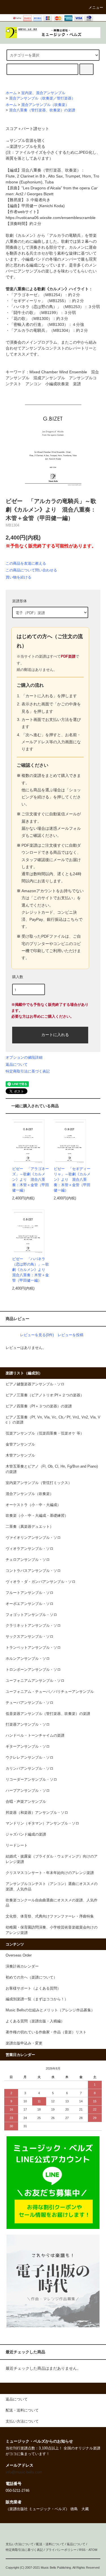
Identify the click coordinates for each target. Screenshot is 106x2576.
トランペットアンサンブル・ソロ (33, 1648)
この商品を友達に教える (26, 563)
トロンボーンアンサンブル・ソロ (33, 1670)
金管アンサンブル (20, 1444)
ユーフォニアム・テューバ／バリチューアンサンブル (50, 1692)
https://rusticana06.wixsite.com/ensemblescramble (51, 218)
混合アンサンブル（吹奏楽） (45, 105)
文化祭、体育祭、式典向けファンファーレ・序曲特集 (50, 1916)
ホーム (11, 93)
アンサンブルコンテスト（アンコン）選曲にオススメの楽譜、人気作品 (52, 1887)
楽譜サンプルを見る (27, 146)
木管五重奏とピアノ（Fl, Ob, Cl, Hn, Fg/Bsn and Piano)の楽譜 (52, 1469)
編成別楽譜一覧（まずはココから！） (37, 1999)
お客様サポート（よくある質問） (33, 1988)
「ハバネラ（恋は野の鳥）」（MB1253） (47, 307)
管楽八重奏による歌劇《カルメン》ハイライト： (49, 289)
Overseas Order (19, 1955)
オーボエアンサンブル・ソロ (30, 1604)
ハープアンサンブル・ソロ (28, 1791)
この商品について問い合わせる (31, 570)
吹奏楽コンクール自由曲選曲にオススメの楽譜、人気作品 (52, 1903)
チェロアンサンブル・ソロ (28, 1560)
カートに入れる (55, 1034)
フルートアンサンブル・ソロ (30, 1593)
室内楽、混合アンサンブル (43, 93)
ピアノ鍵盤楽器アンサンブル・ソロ (35, 1384)
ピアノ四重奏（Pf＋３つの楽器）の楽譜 (39, 1406)
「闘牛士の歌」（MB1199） (35, 313)
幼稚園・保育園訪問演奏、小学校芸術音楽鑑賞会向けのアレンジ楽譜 (52, 1930)
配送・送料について (50, 2544)
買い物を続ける (19, 577)
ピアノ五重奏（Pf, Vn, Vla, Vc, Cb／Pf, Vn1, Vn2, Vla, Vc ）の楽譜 (53, 1420)
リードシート (17, 1845)
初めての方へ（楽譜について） (31, 1977)
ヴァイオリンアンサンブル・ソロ (33, 1538)
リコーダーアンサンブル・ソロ (31, 1780)
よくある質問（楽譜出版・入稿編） (35, 2021)
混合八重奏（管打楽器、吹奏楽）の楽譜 (42, 110)
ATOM (93, 2550)
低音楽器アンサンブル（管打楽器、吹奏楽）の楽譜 (48, 1714)
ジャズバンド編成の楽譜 (26, 1834)
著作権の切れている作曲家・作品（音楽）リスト (46, 2032)
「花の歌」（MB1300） (31, 319)
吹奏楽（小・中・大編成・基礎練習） (37, 1516)
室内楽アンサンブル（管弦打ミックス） (39, 1483)
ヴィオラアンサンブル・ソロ (30, 1549)
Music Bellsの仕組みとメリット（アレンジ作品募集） (50, 2010)
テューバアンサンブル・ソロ (30, 1703)
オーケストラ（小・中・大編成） (33, 1505)
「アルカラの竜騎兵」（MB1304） (41, 330)
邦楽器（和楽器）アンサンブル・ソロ (37, 1813)
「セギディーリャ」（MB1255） (39, 301)
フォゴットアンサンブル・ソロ (31, 1615)
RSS (82, 2550)
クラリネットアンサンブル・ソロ (33, 1626)
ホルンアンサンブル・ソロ (28, 1659)
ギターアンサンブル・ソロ (28, 1747)
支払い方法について (20, 2544)
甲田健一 (29, 206)
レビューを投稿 (71, 1335)
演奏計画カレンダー (22, 1966)
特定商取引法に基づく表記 (28, 1071)
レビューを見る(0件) (37, 1335)
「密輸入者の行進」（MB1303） (39, 324)
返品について (17, 1064)
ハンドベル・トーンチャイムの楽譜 (35, 1736)
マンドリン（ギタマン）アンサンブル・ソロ (42, 1823)
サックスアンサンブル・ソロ (30, 1637)
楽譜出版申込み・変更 (24, 2043)
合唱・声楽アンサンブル (26, 1802)
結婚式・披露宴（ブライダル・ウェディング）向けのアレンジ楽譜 (52, 1859)
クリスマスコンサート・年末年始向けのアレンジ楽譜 (50, 1873)
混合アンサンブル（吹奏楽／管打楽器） (42, 98)
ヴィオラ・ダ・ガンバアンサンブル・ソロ (41, 1582)
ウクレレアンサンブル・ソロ (30, 1758)
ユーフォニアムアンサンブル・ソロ (35, 1681)
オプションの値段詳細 (24, 1057)
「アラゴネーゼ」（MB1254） (37, 295)
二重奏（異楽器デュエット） (30, 1527)
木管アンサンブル (20, 1455)
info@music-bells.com (24, 2472)
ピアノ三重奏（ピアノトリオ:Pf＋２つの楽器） (45, 1395)
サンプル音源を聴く (27, 140)
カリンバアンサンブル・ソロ (30, 1769)
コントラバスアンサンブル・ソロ (33, 1571)
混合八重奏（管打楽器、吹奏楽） (51, 170)
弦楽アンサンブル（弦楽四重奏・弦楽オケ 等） (45, 1433)
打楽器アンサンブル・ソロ (28, 1724)
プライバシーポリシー (61, 2550)
